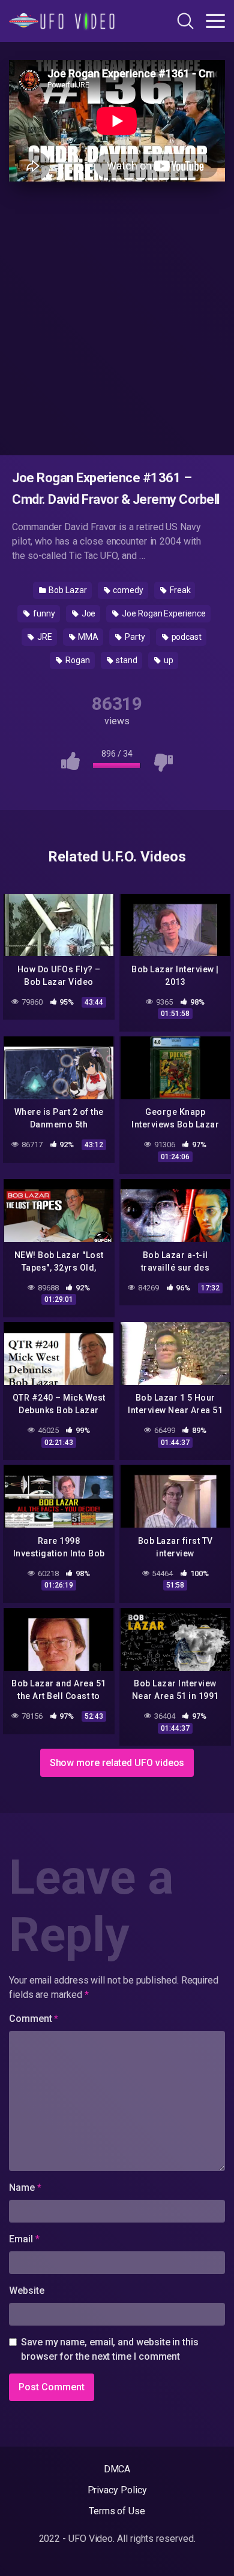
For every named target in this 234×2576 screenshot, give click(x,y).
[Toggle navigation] (215, 21)
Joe (88, 613)
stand (126, 660)
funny (43, 613)
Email (24, 2239)
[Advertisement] (117, 316)
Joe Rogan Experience (163, 613)
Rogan (77, 660)
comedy (127, 590)
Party (134, 637)
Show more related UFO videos (117, 1763)
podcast (186, 637)
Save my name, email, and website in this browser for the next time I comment (110, 2349)
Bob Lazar (67, 590)
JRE (44, 637)
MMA (88, 637)
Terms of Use (117, 2511)
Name (25, 2188)
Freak (179, 590)
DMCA (117, 2469)
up (168, 660)
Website (26, 2291)
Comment (34, 2019)
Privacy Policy (117, 2490)
